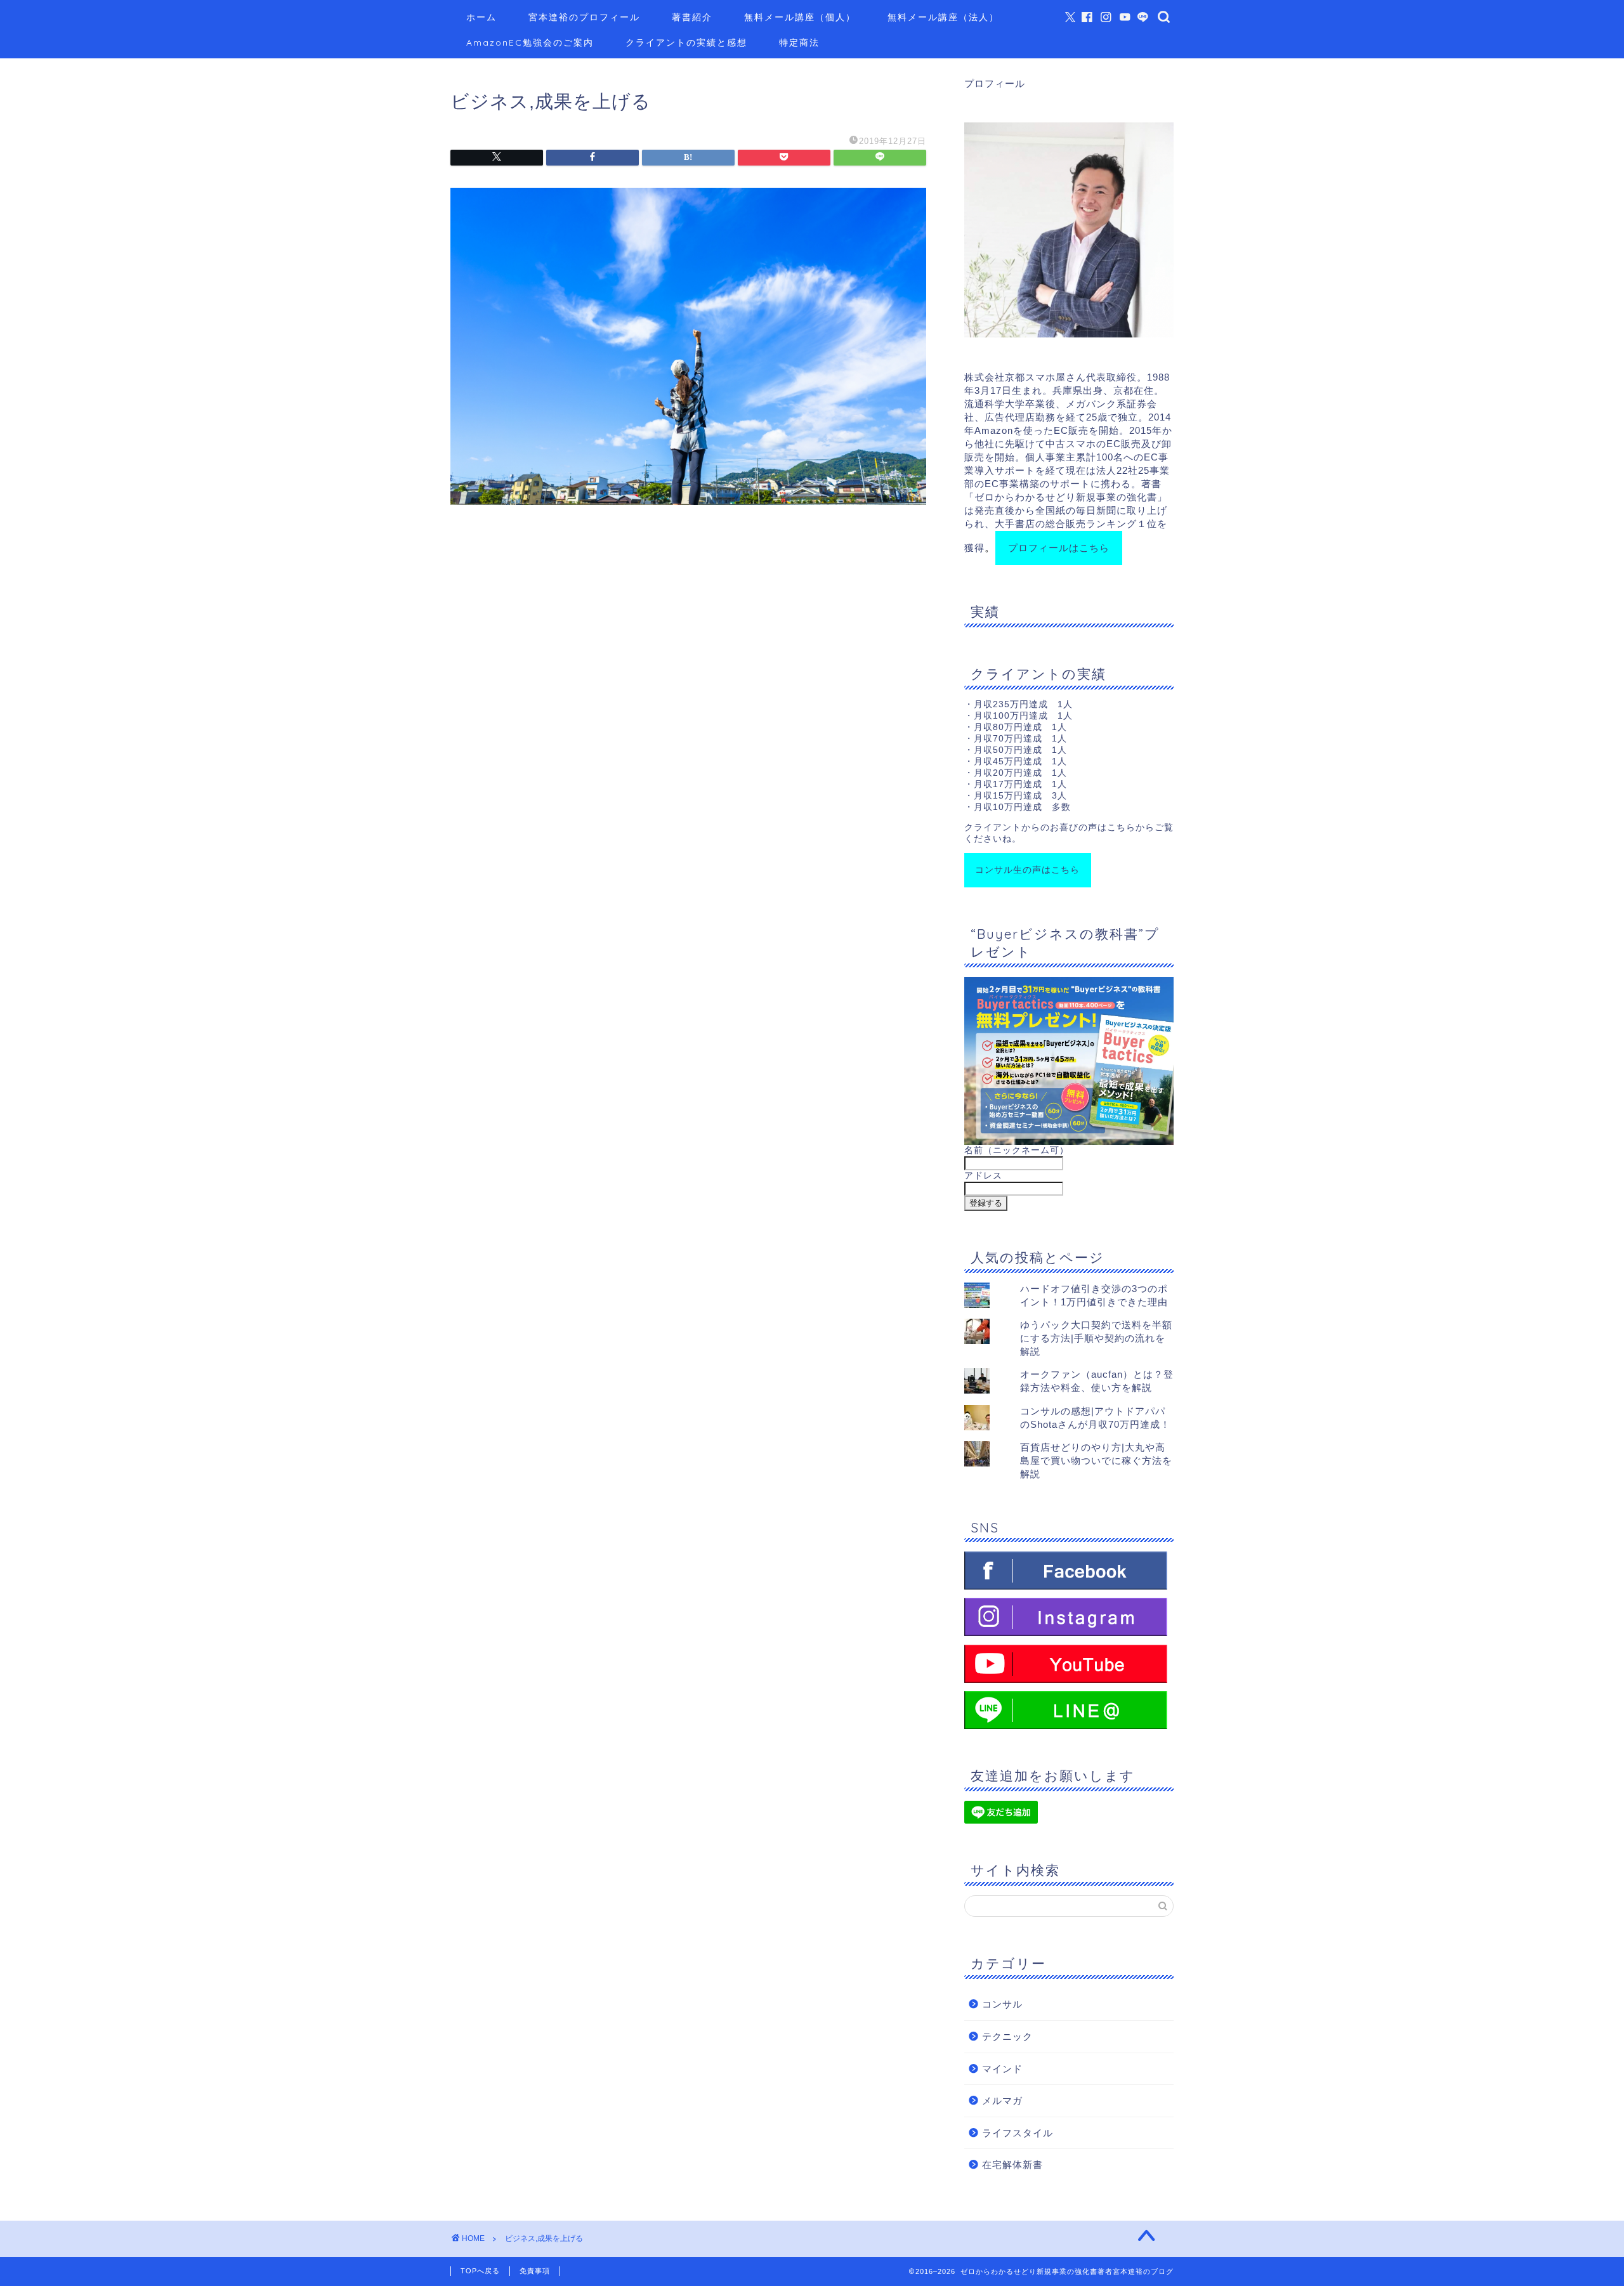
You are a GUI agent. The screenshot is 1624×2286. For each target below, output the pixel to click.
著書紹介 (692, 17)
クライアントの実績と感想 (686, 42)
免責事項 (535, 2271)
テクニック (1007, 2036)
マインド (1002, 2069)
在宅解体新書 (1012, 2165)
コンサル (1002, 2004)
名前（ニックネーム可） (1017, 1150)
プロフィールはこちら (1059, 548)
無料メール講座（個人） (800, 17)
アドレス (983, 1176)
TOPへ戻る (480, 2271)
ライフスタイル (1018, 2133)
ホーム (481, 17)
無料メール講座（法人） (943, 17)
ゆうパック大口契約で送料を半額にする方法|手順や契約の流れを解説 (1096, 1338)
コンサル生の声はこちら (1027, 870)
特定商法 (799, 42)
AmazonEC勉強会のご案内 (530, 42)
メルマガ (1002, 2100)
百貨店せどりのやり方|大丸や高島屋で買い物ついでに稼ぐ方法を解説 (1096, 1460)
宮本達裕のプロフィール (584, 17)
